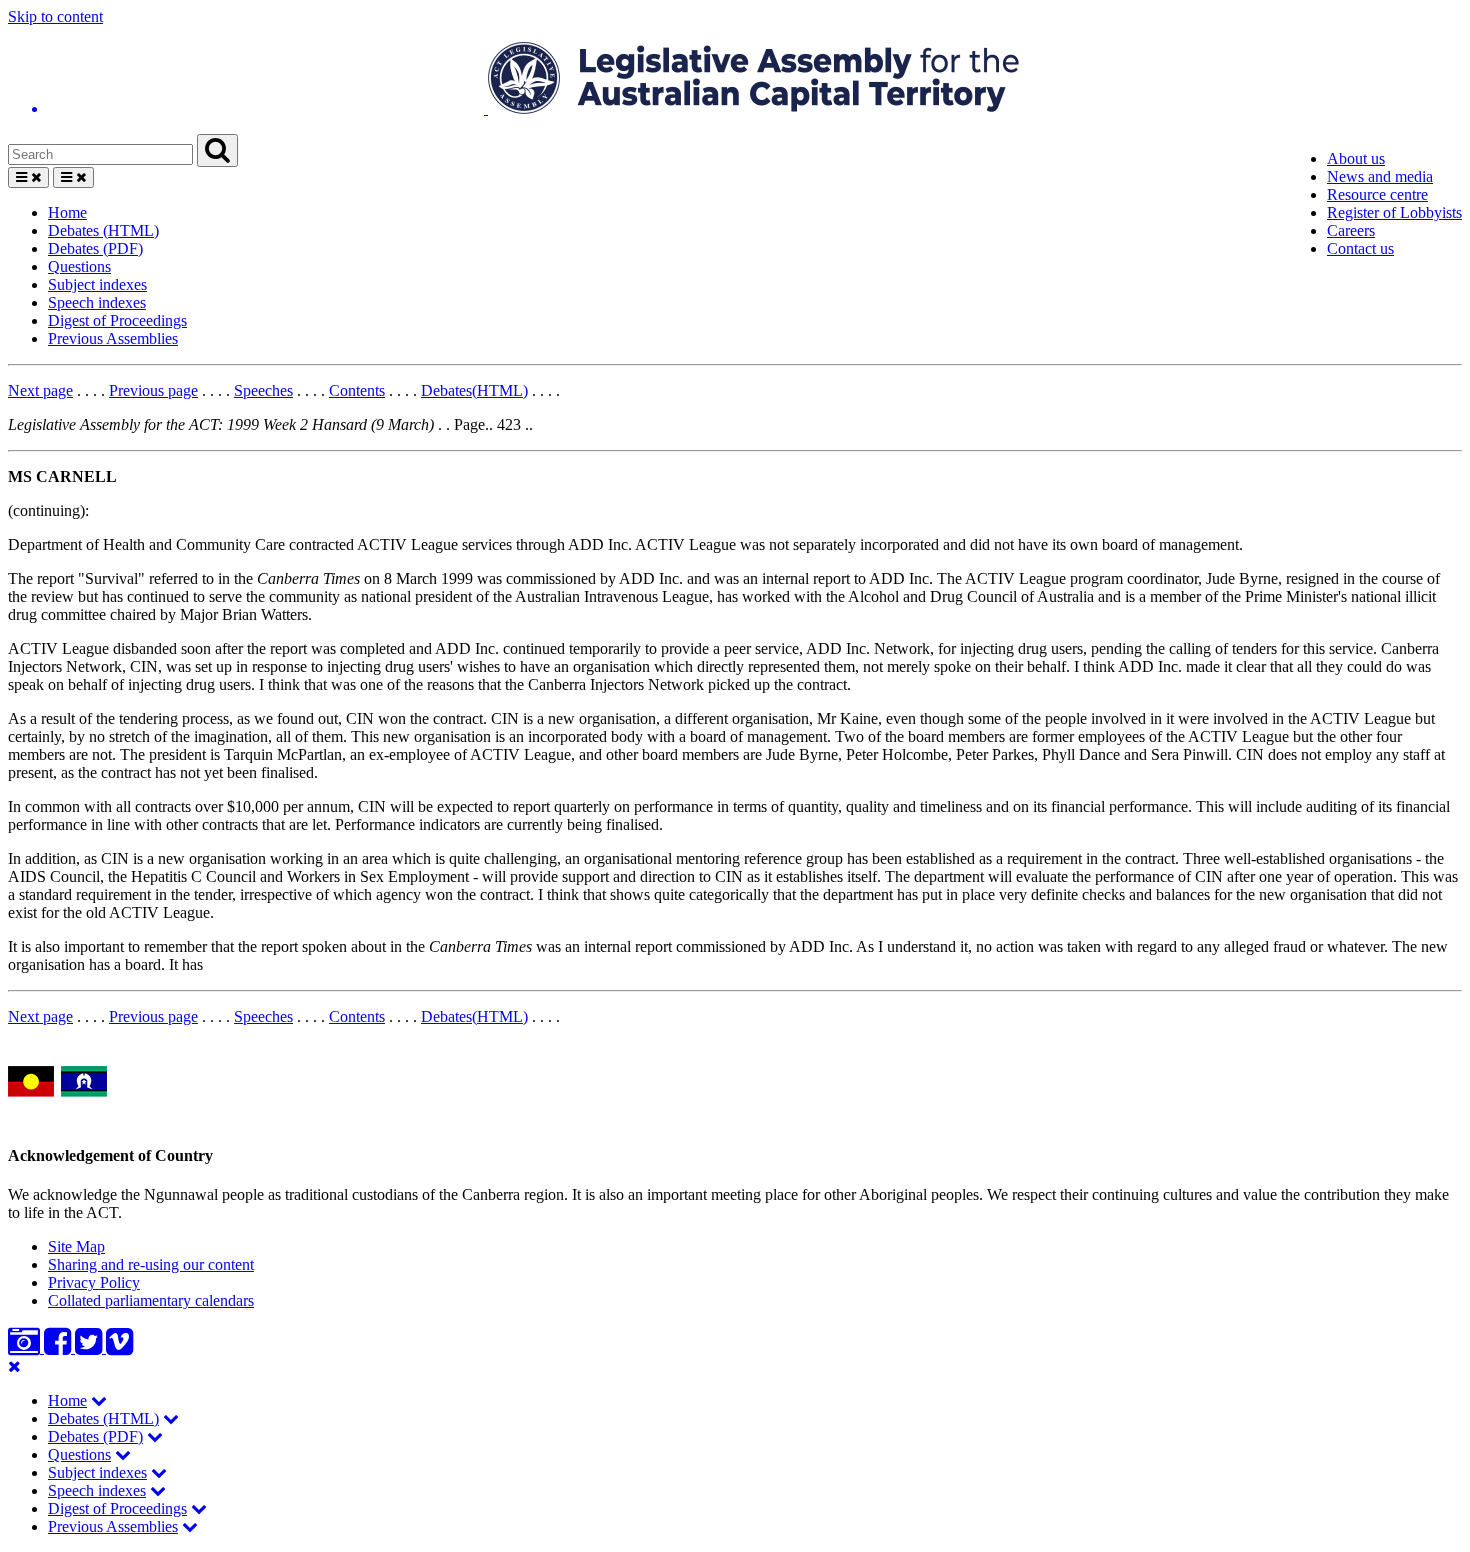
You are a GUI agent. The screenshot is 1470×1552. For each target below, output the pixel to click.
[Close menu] (14, 1366)
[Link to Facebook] (59, 1347)
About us (1356, 158)
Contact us (1360, 248)
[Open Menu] (28, 177)
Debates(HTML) (474, 390)
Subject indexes (97, 284)
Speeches (263, 390)
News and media (1380, 176)
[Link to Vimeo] (119, 1347)
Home (67, 212)
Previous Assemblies (113, 338)
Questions (79, 266)
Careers (1351, 230)
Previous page (153, 390)
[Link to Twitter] (90, 1347)
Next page (40, 390)
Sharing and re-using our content (151, 1264)
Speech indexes (97, 302)
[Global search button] (217, 150)
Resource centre (1377, 194)
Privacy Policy (94, 1282)
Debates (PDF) (95, 248)
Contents (357, 390)
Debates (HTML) (103, 230)
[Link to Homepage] (735, 80)
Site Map (76, 1246)
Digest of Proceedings (117, 320)
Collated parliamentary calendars (151, 1300)
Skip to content (55, 16)
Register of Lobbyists (1394, 212)
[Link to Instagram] (26, 1347)
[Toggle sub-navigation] (99, 1400)
